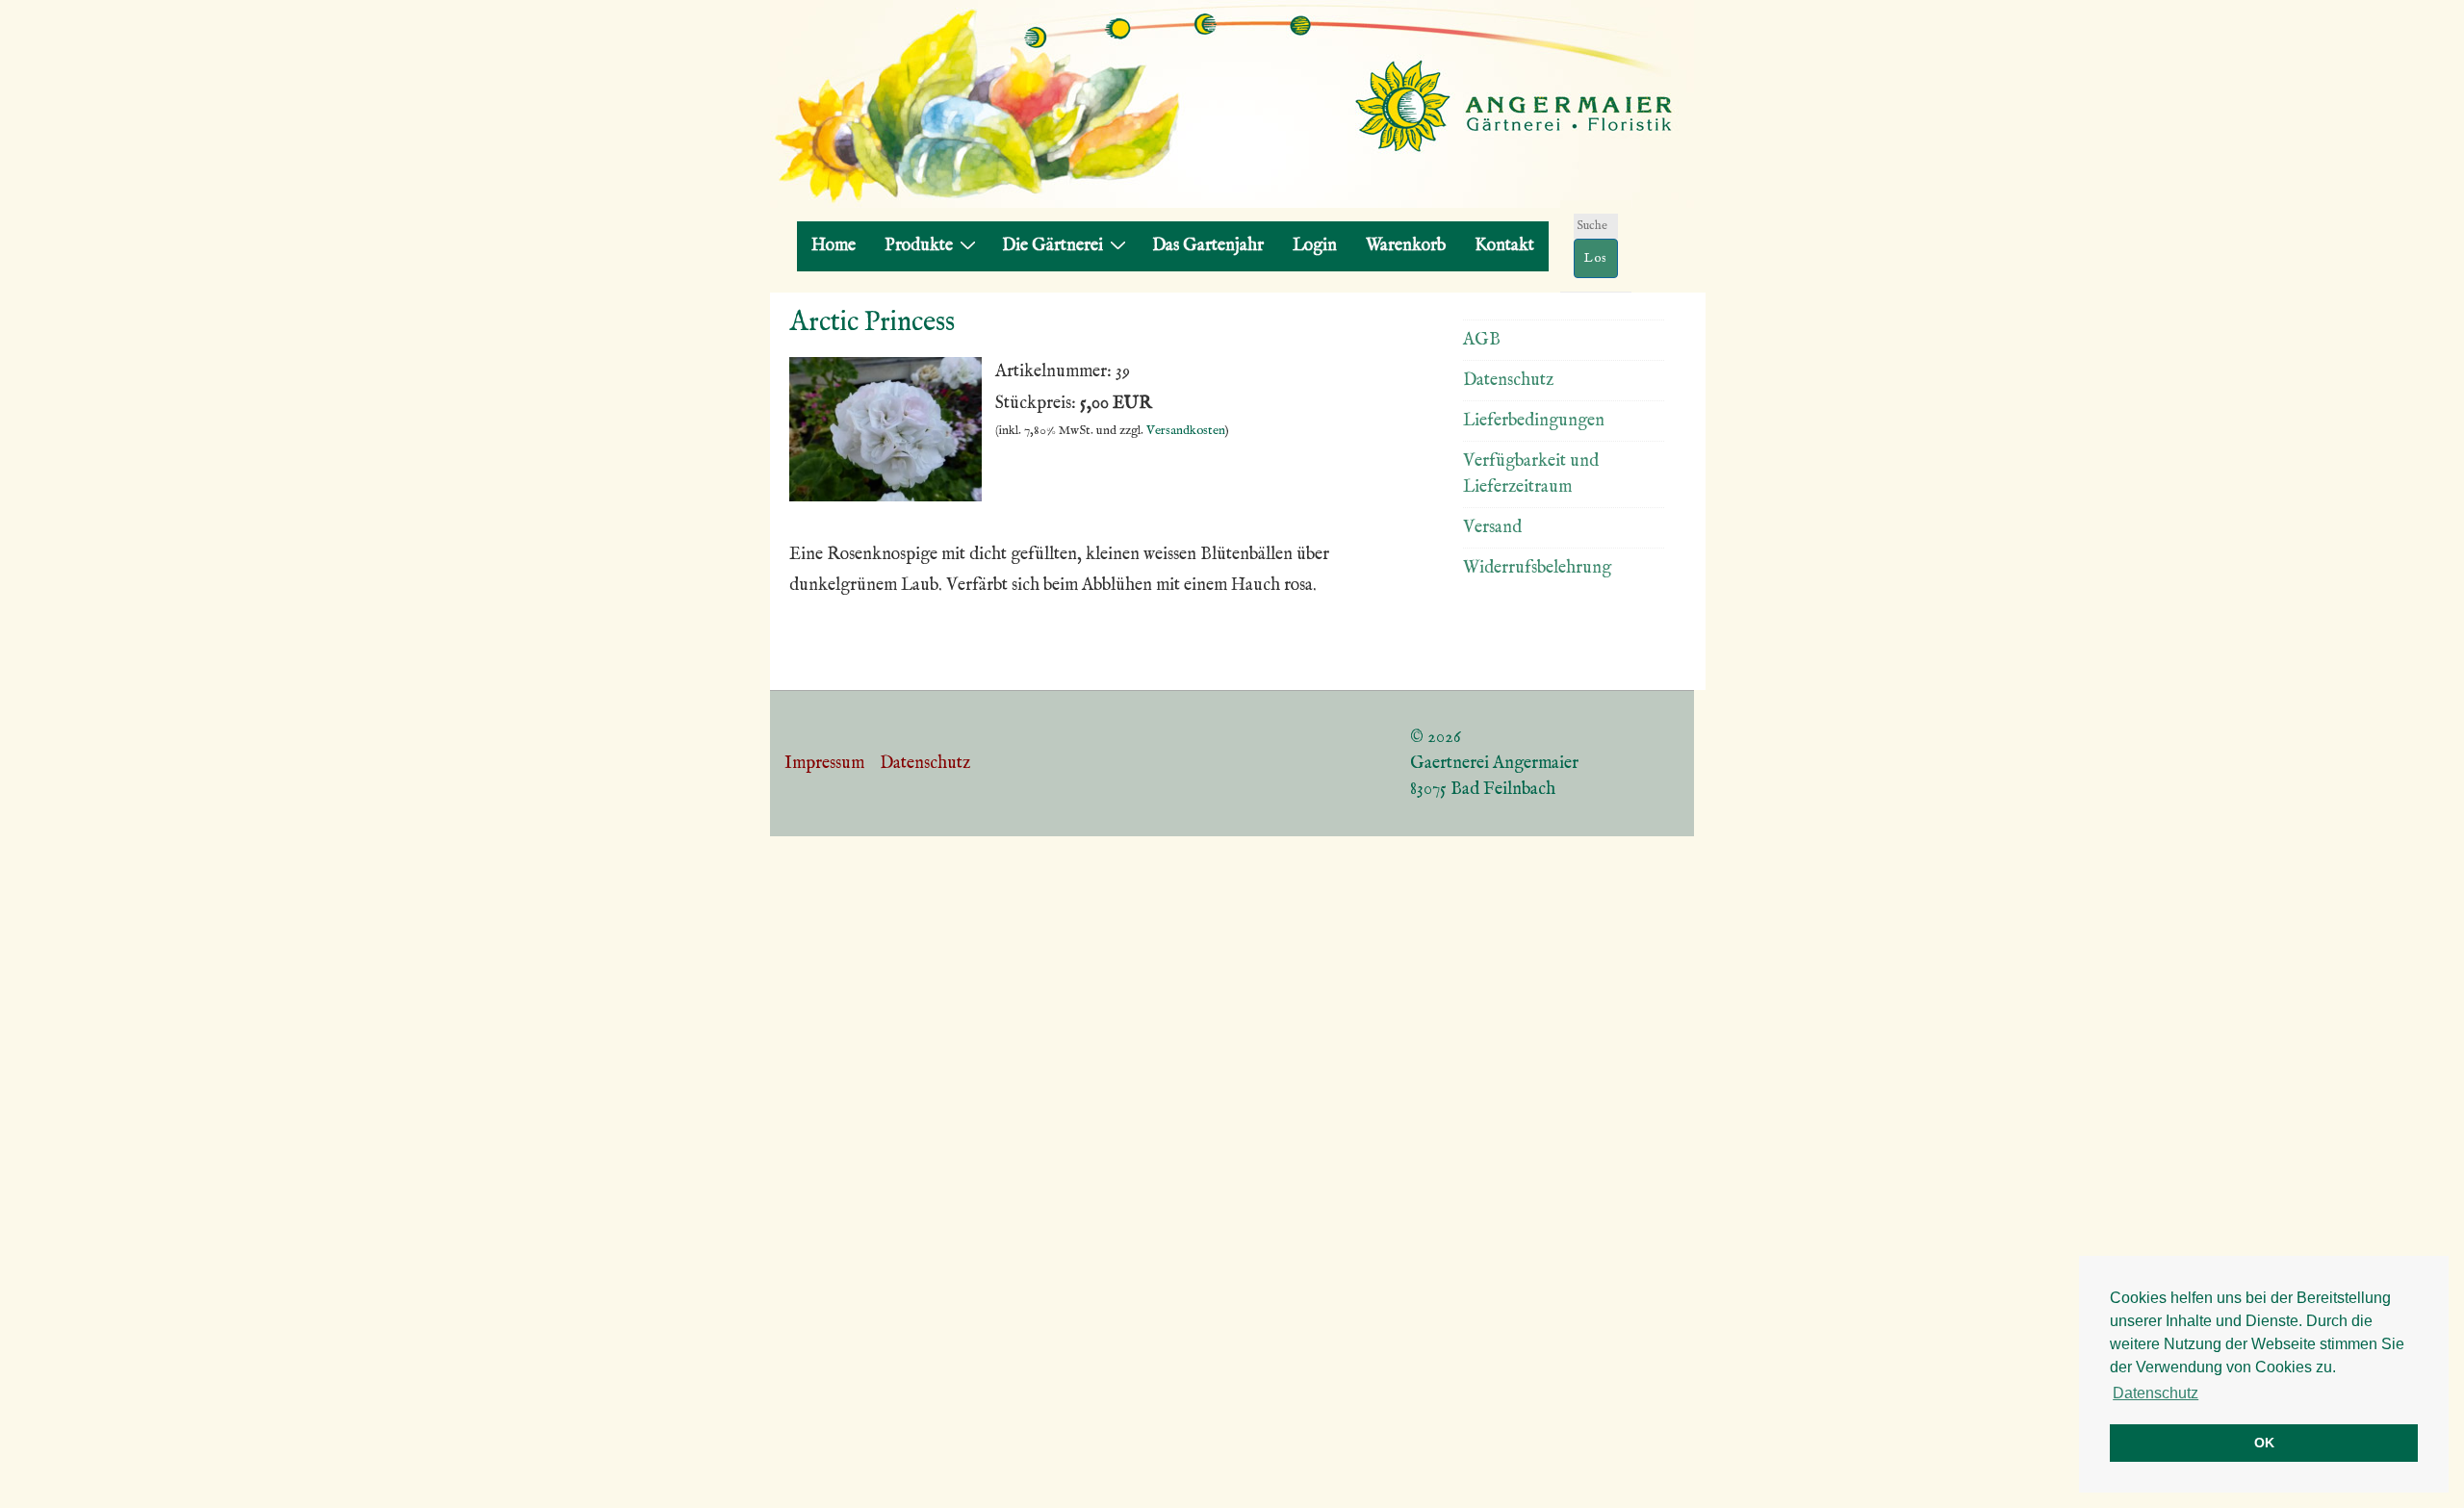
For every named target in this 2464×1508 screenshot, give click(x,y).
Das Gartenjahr (1208, 246)
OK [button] (2264, 1443)
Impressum (824, 764)
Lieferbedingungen (1534, 421)
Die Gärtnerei (1052, 246)
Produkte (919, 246)
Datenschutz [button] (2156, 1393)
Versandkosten (1186, 431)
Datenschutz (1508, 381)
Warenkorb (1406, 246)
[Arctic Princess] (885, 497)
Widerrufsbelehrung (1537, 568)
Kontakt (1504, 246)
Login (1315, 246)
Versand (1492, 528)
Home (834, 246)
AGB (1482, 340)
